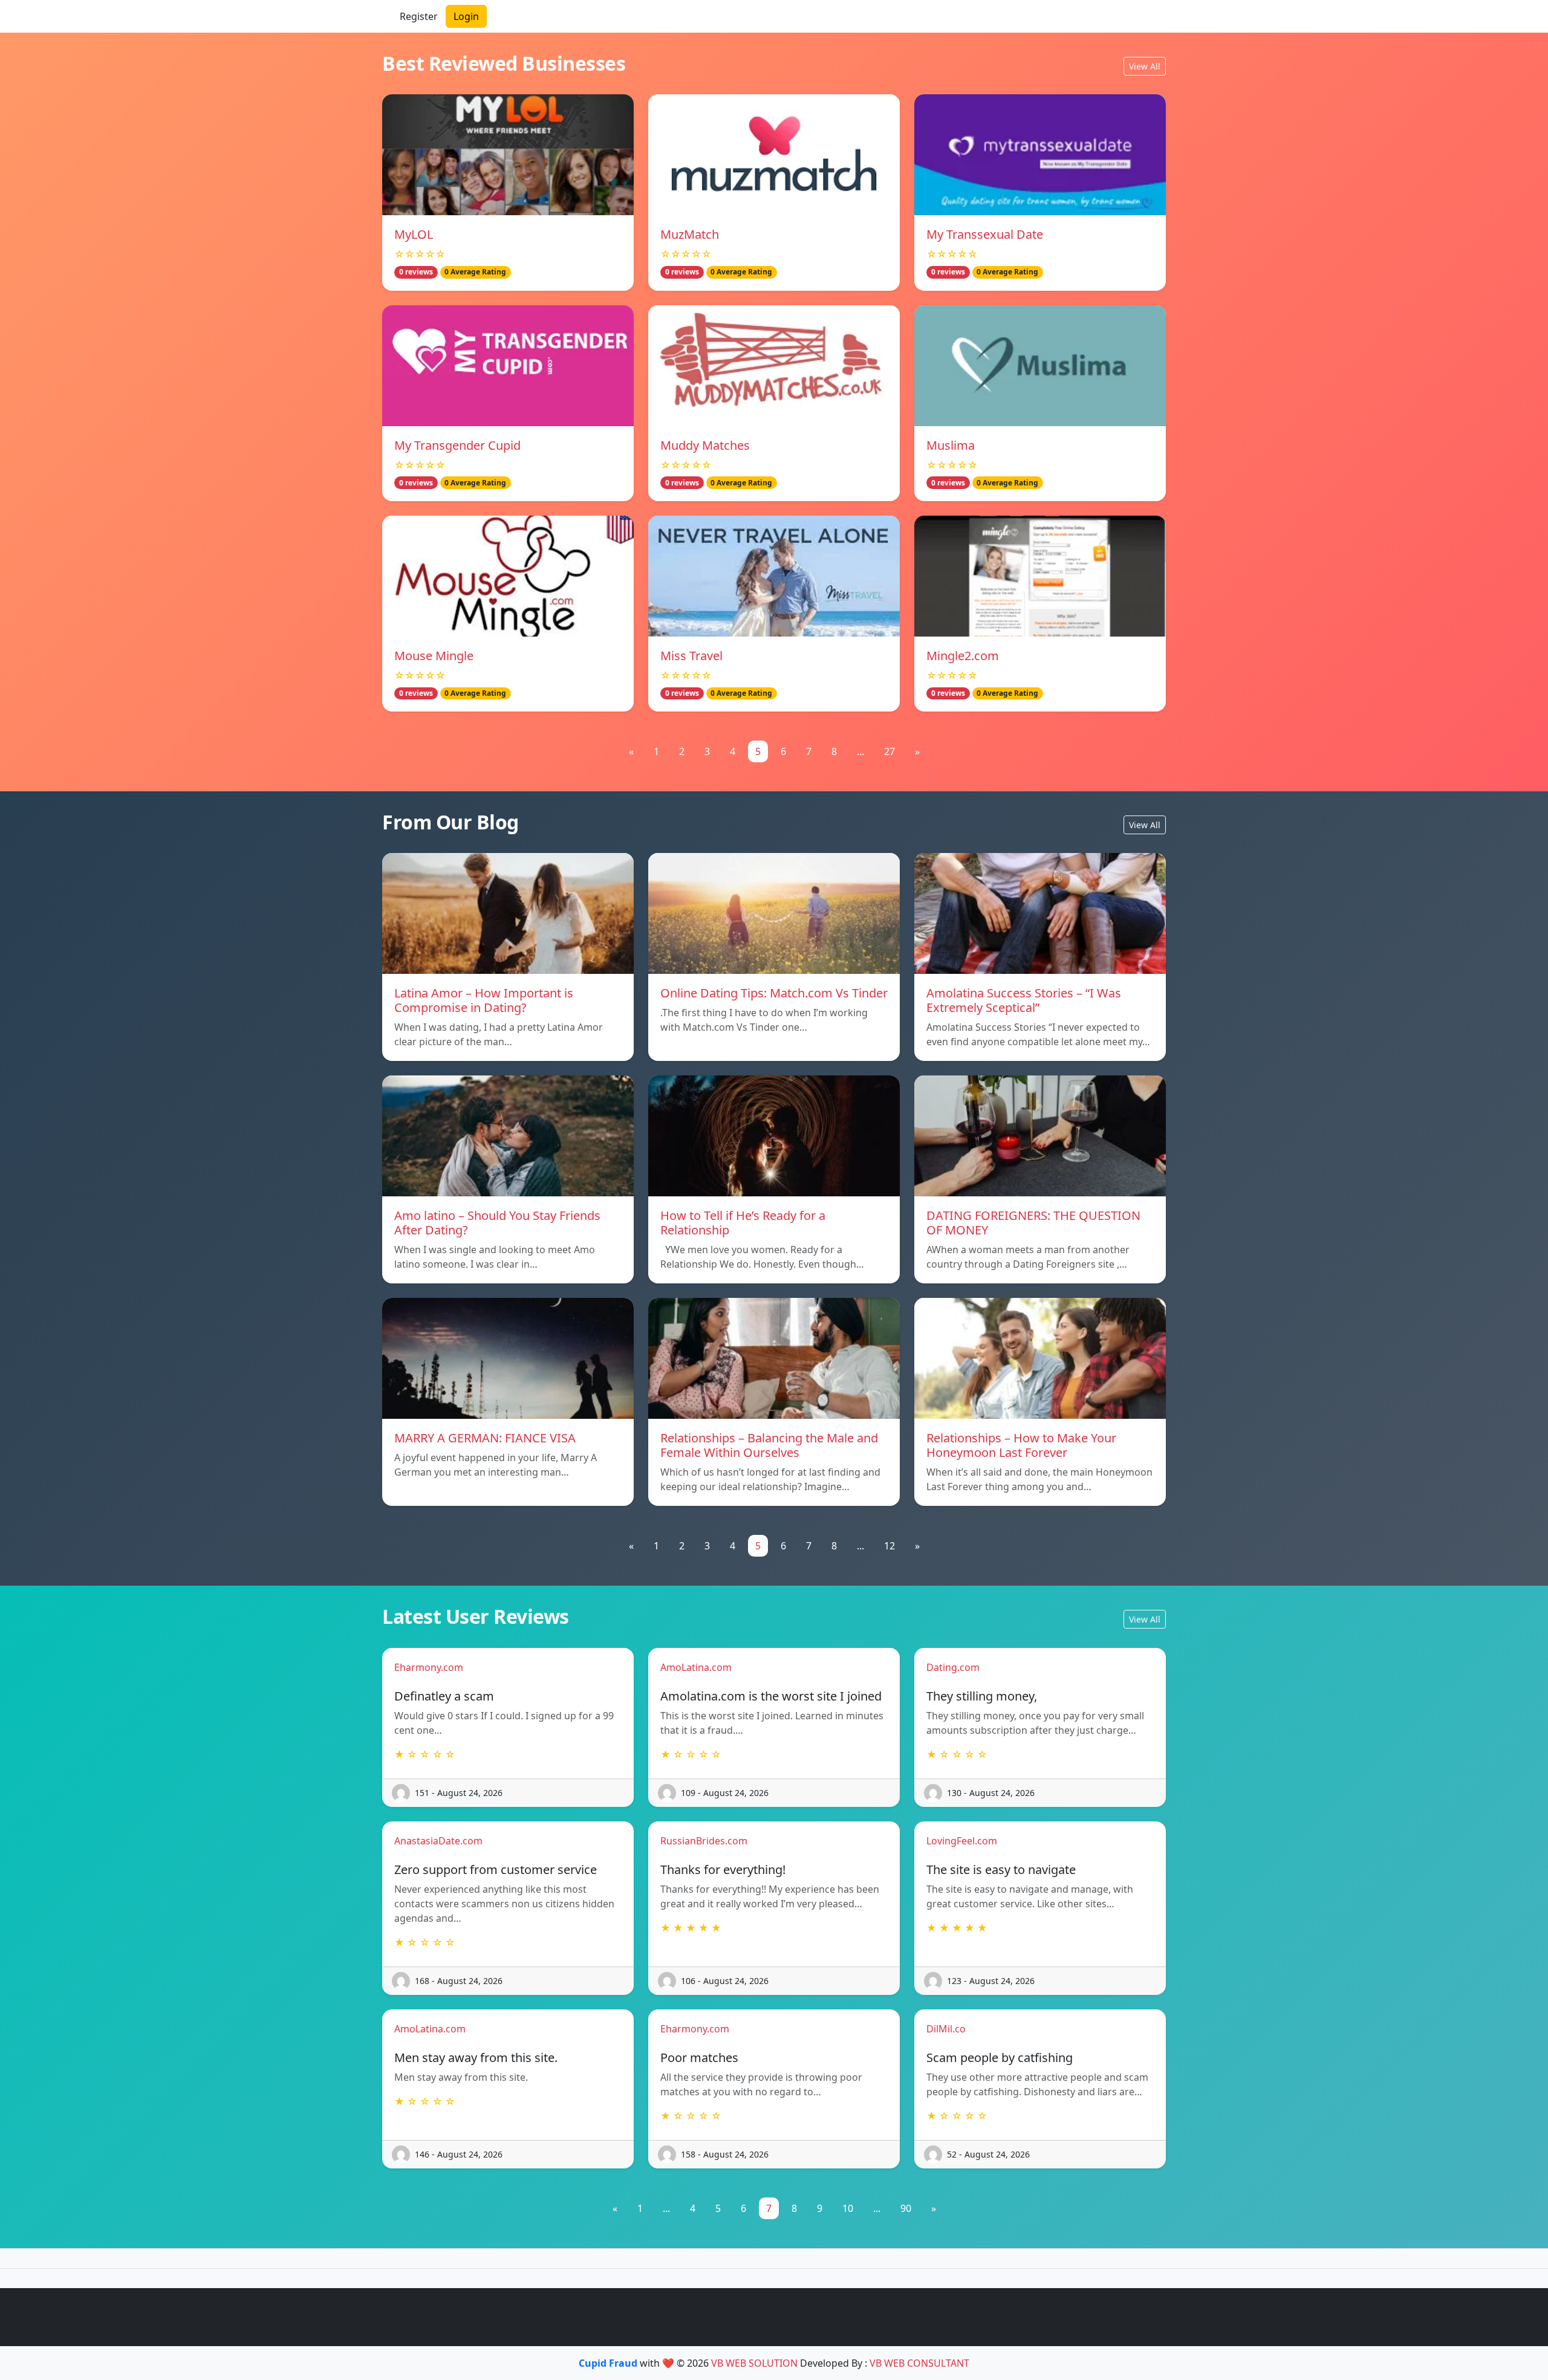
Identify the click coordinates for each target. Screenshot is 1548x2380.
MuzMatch (690, 234)
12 (889, 1546)
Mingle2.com (963, 656)
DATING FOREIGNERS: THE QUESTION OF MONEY (1033, 1223)
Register (419, 16)
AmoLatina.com (696, 1667)
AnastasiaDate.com (438, 1841)
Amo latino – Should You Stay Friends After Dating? (497, 1223)
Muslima (951, 445)
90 (906, 2208)
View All (1145, 66)
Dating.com (953, 1667)
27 (889, 751)
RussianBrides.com (704, 1841)
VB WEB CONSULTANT (919, 2363)
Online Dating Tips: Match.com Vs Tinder (774, 993)
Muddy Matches (705, 445)
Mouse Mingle (434, 656)
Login (466, 16)
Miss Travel (691, 656)
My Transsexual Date (985, 234)
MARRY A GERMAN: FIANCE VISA (485, 1438)
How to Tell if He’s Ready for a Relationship (743, 1223)
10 (848, 2208)
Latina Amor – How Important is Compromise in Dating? (484, 1000)
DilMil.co (946, 2029)
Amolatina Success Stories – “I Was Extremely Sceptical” (1024, 1000)
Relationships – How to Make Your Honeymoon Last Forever (1021, 1445)
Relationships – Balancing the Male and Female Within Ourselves (769, 1445)
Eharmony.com (429, 1667)
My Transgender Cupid (457, 445)
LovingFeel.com (962, 1841)
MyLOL (414, 234)
